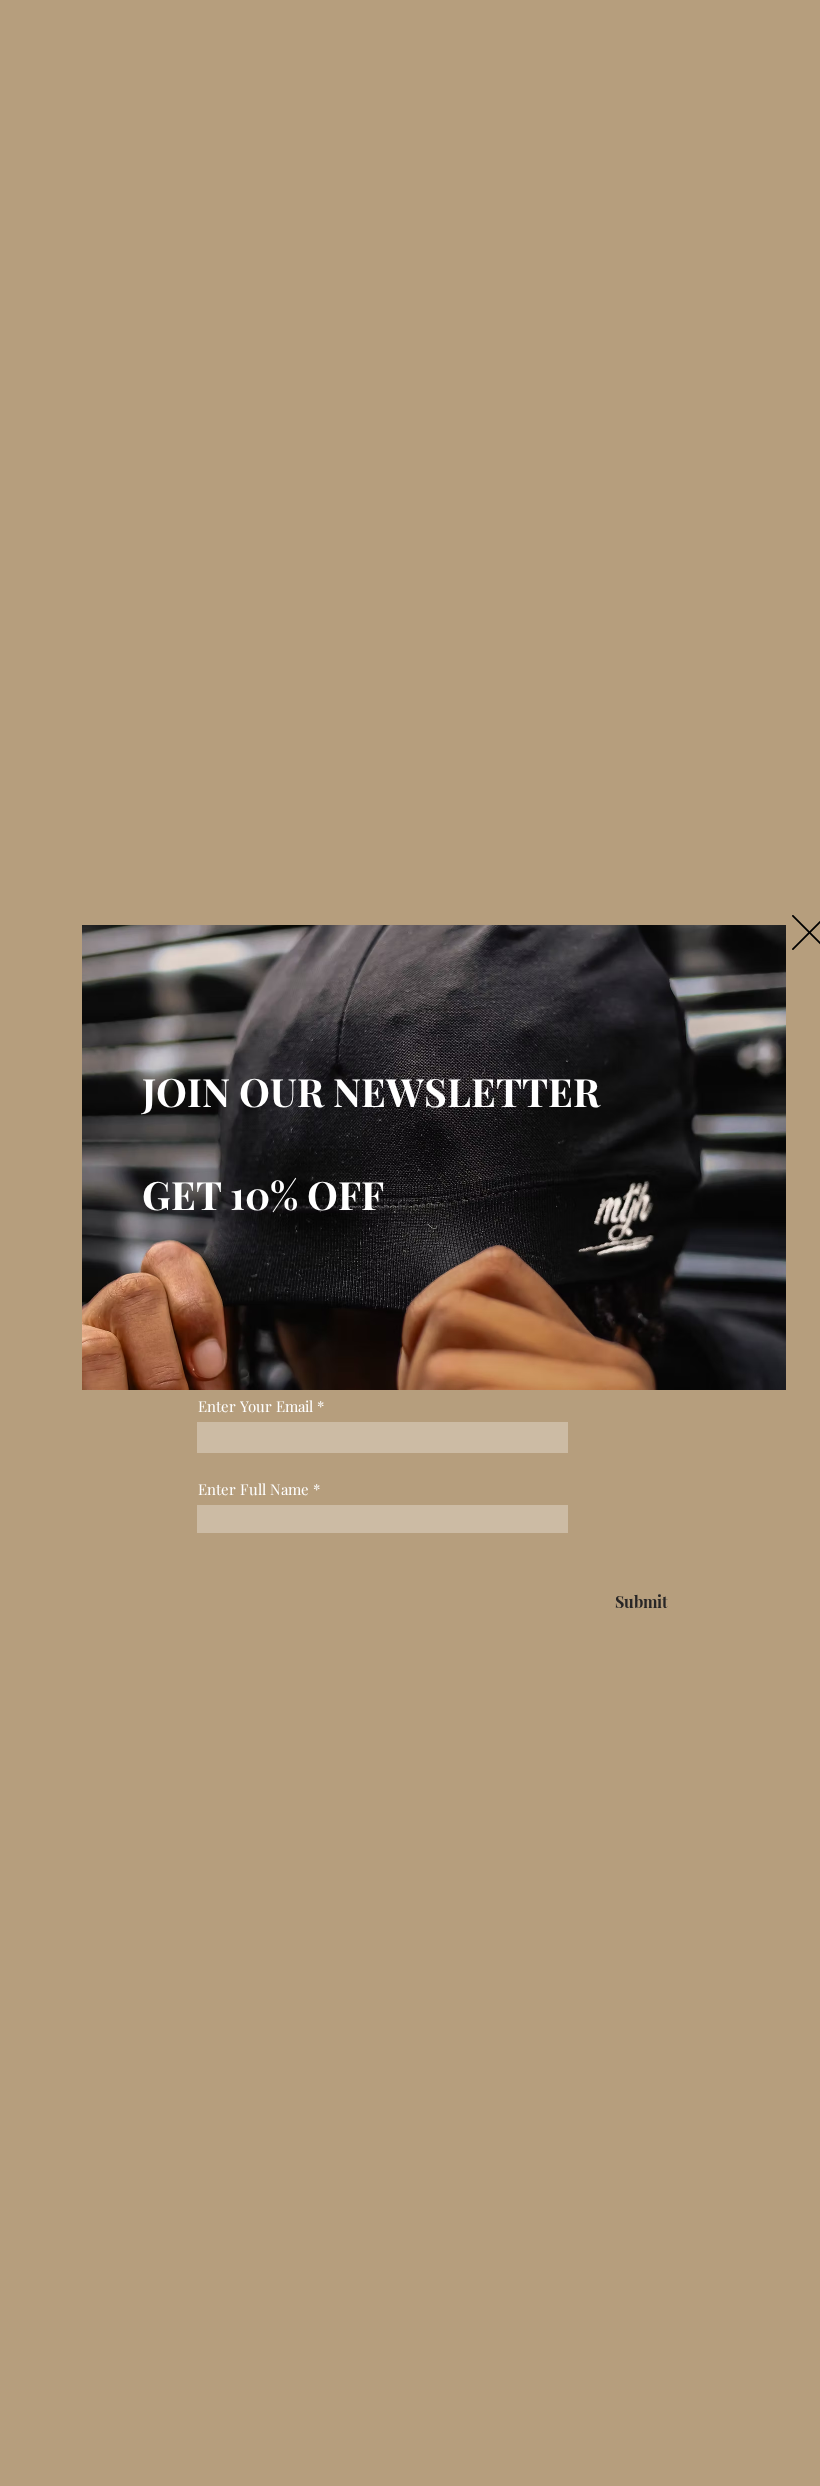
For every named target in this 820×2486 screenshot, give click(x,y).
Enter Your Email (255, 1406)
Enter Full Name (253, 1489)
